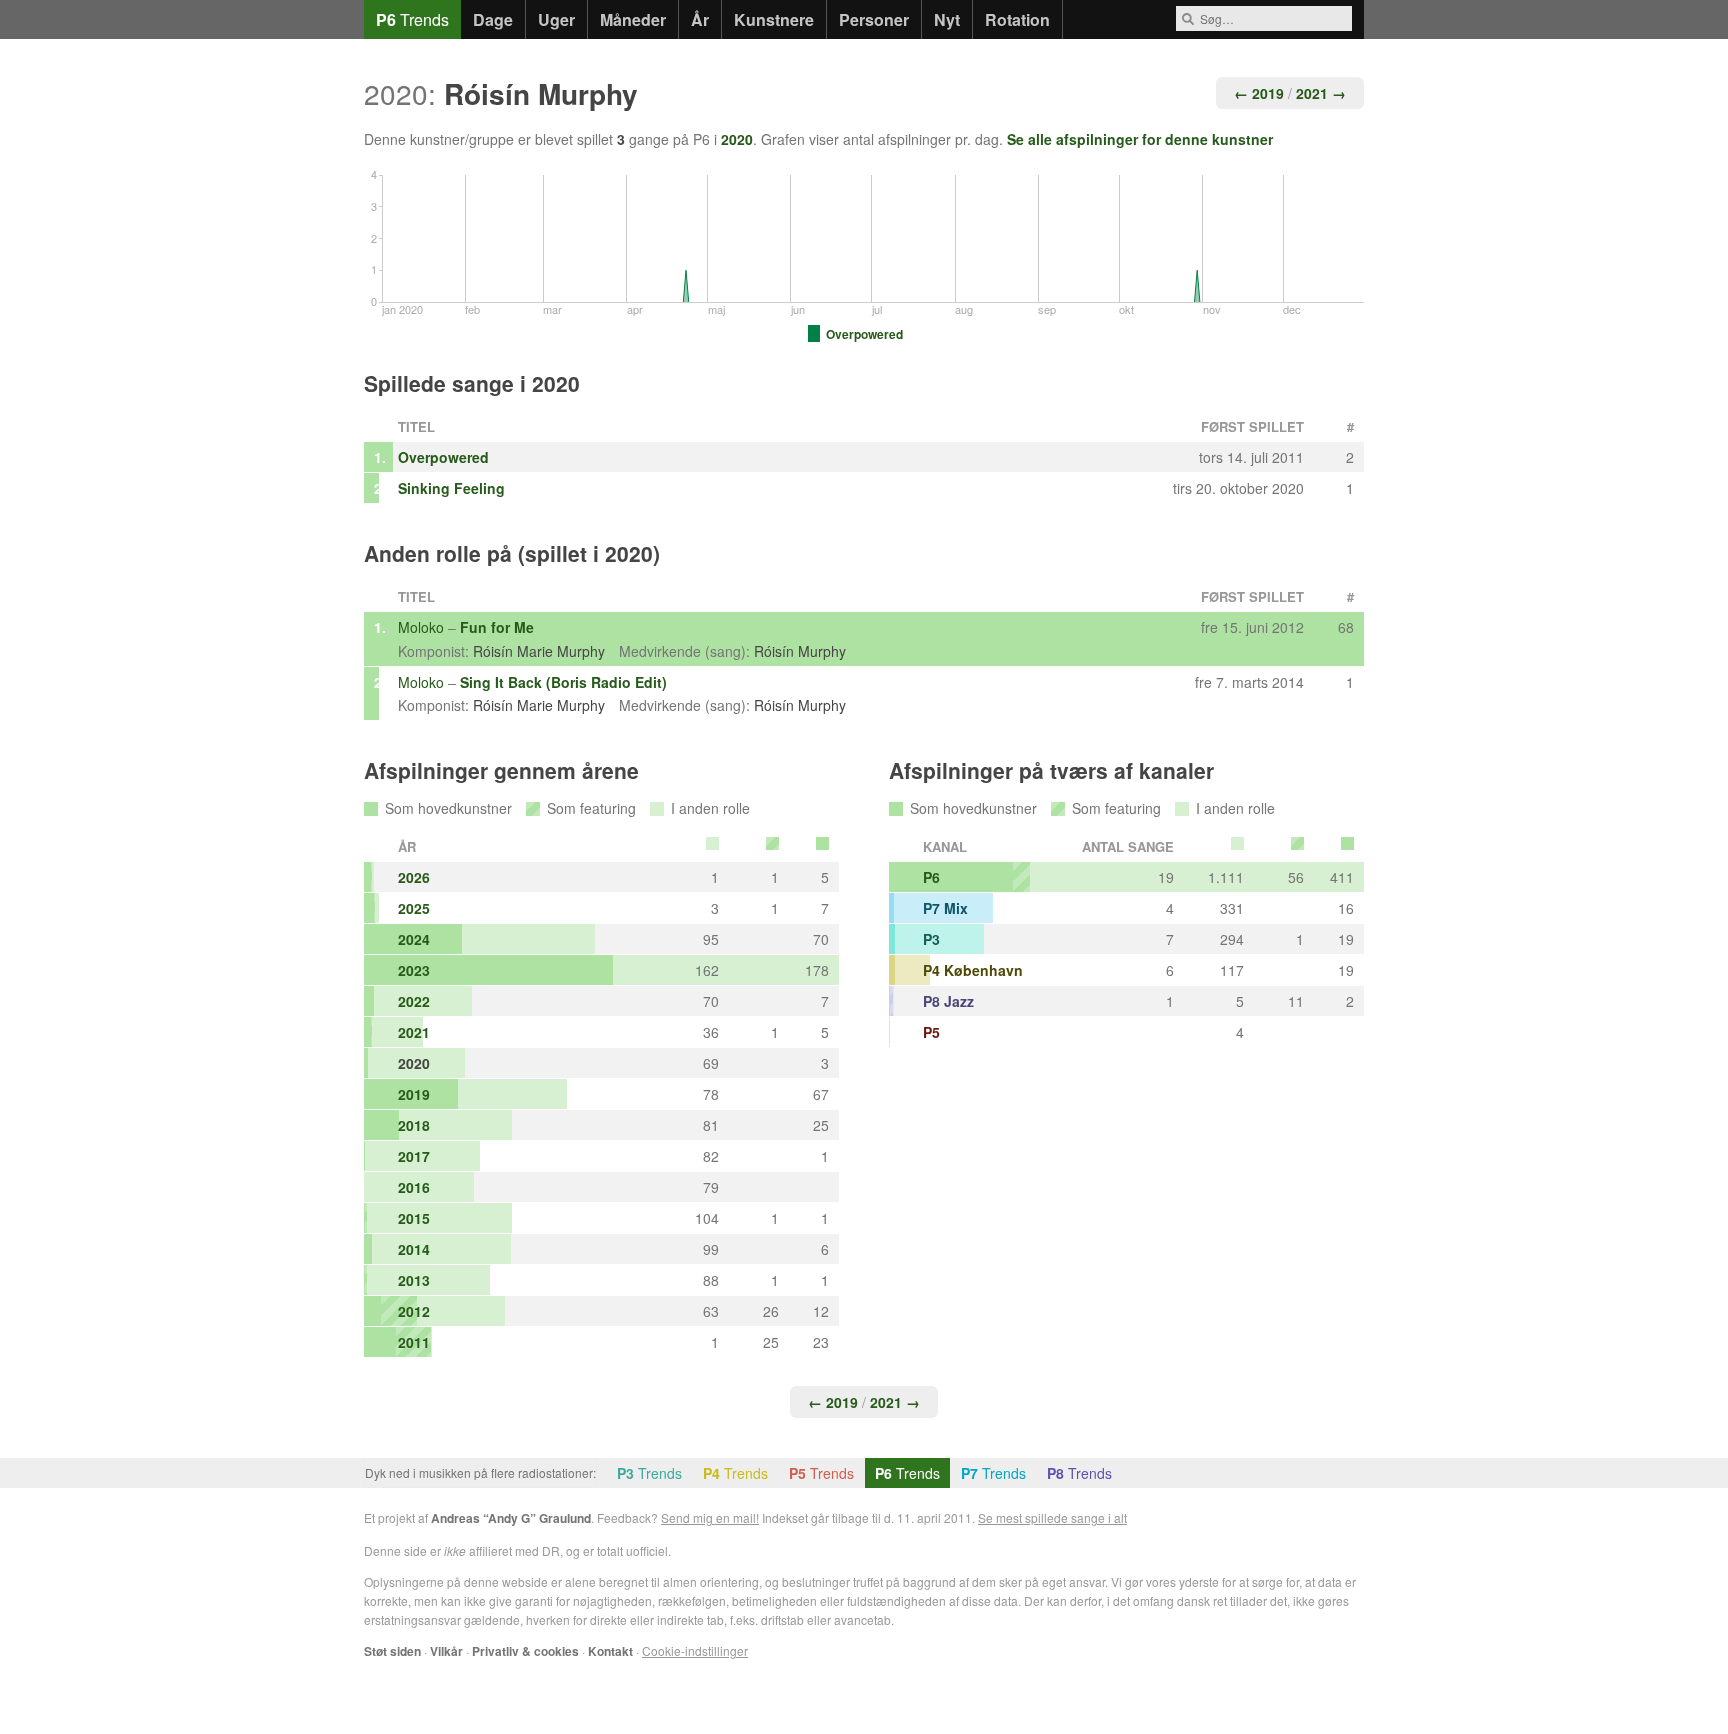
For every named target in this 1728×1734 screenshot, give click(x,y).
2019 (414, 1094)
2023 (414, 970)
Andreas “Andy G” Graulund (511, 1518)
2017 (414, 1156)
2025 (414, 908)
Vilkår (446, 1651)
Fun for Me (497, 627)
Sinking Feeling (451, 488)
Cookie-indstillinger (695, 1650)
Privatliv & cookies (525, 1651)
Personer (874, 19)
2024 (414, 939)
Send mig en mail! (710, 1517)
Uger (556, 19)
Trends (412, 19)
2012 (414, 1311)
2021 (414, 1032)
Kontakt (610, 1651)
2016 (414, 1187)
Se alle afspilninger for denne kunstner (1140, 139)
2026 (414, 877)
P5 (931, 1032)
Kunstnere (774, 19)
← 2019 (1259, 93)
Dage (493, 19)
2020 (737, 139)
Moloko (421, 627)
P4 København (973, 970)
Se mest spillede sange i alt (1052, 1517)
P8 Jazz (948, 1001)
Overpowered (443, 457)
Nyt (947, 19)
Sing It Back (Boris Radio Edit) (563, 682)
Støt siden (392, 1651)
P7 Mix (945, 908)
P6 (931, 877)
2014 (414, 1249)
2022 (414, 1001)
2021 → (1321, 93)
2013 (414, 1280)
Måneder (633, 19)
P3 (931, 939)
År (700, 19)
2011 (414, 1342)
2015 (414, 1218)
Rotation (1017, 19)
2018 (414, 1125)
